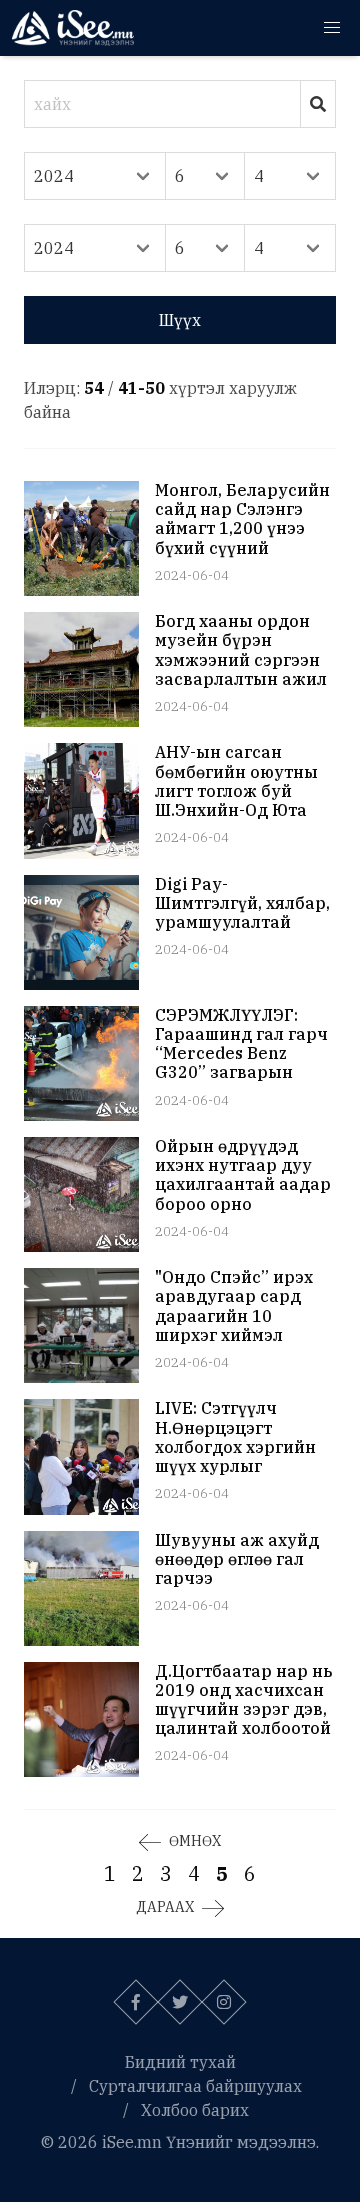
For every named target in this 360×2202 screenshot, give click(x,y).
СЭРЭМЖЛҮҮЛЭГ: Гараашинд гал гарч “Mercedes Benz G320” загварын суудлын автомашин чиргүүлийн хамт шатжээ (242, 1044)
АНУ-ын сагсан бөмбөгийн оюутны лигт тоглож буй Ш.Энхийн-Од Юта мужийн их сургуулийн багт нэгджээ (236, 781)
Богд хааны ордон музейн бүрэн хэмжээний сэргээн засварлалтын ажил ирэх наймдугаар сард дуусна (241, 650)
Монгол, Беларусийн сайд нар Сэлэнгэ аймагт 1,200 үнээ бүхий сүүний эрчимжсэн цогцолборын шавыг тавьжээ (243, 519)
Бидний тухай (180, 2062)
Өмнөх (195, 1841)
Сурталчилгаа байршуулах (195, 2086)
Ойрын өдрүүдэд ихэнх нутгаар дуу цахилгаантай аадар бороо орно (243, 1175)
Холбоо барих (195, 2110)
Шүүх (180, 320)
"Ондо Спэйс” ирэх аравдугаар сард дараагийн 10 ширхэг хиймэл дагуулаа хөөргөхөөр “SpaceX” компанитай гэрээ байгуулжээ (242, 1306)
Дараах (165, 1907)
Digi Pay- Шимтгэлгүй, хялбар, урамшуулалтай (242, 903)
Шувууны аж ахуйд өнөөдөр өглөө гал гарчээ (237, 1559)
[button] (332, 28)
